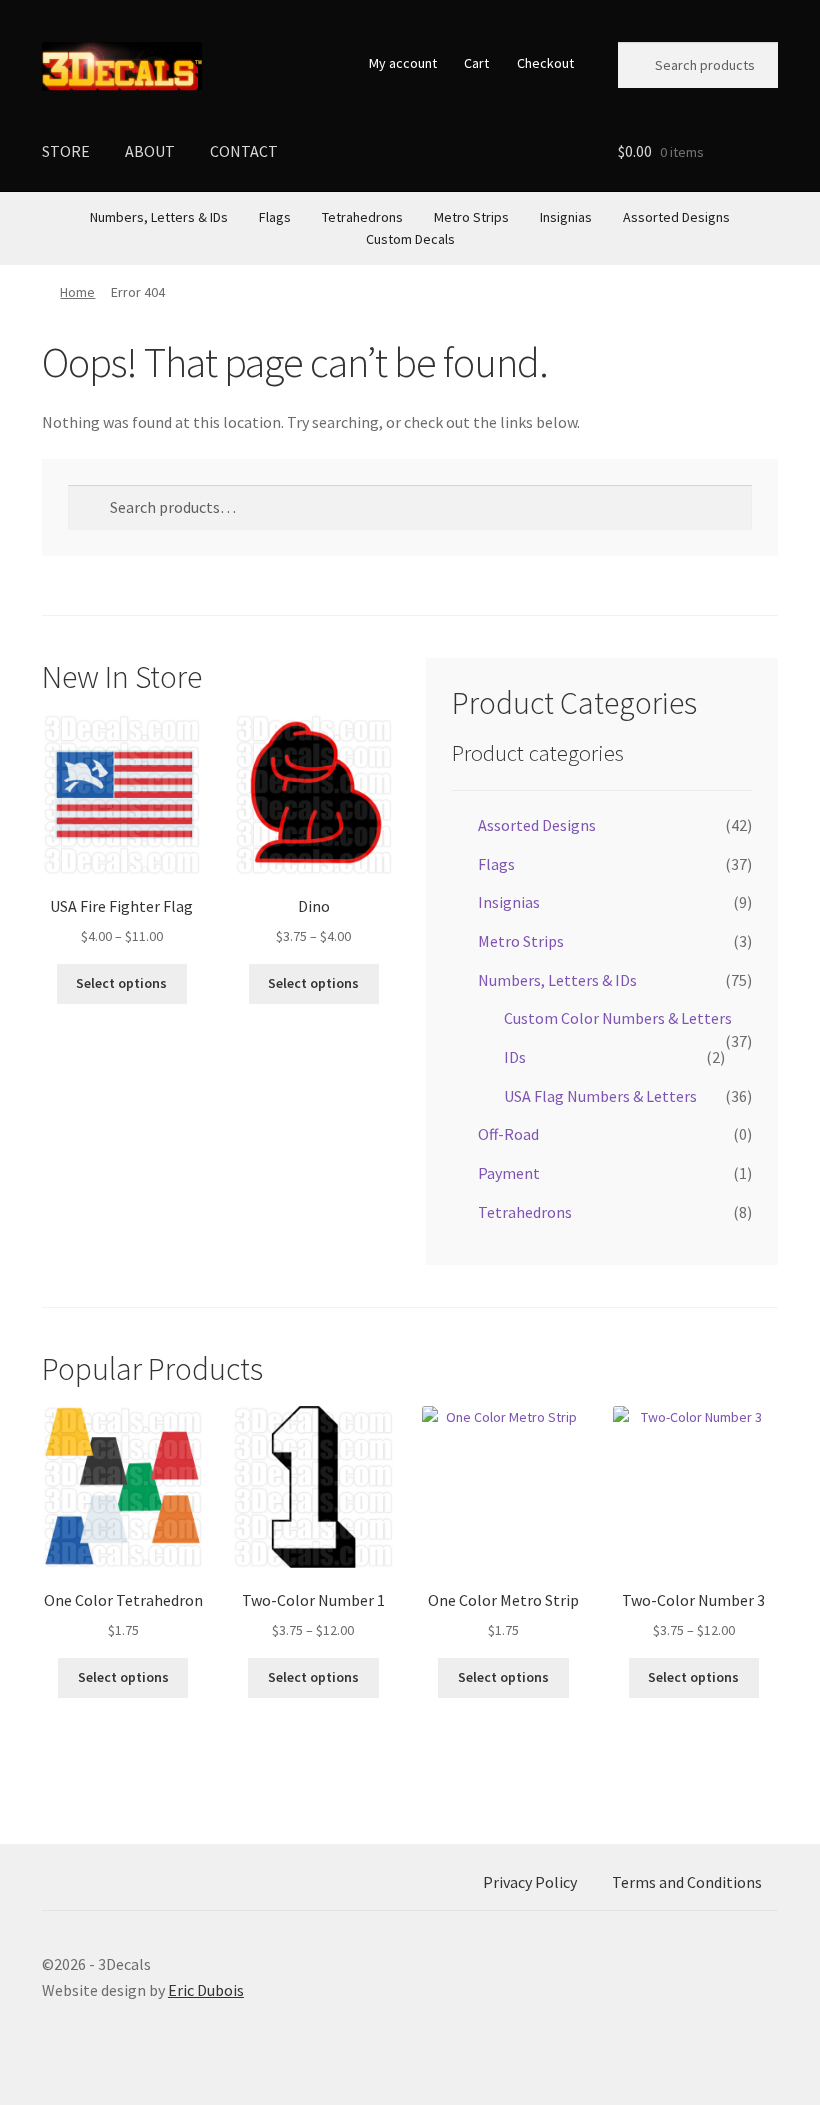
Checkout (545, 63)
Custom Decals (410, 239)
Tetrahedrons (362, 217)
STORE (66, 151)
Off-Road (508, 1134)
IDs (515, 1057)
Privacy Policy (530, 1882)
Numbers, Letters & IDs (159, 217)
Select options (121, 983)
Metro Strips (471, 217)
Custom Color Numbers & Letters (618, 1018)
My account (403, 63)
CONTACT (244, 151)
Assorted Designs (676, 217)
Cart (476, 63)
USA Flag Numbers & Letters (600, 1096)
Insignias (566, 217)
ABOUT (150, 151)
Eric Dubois (206, 1990)
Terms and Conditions (687, 1882)
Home (77, 292)
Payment (509, 1173)
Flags (275, 217)
